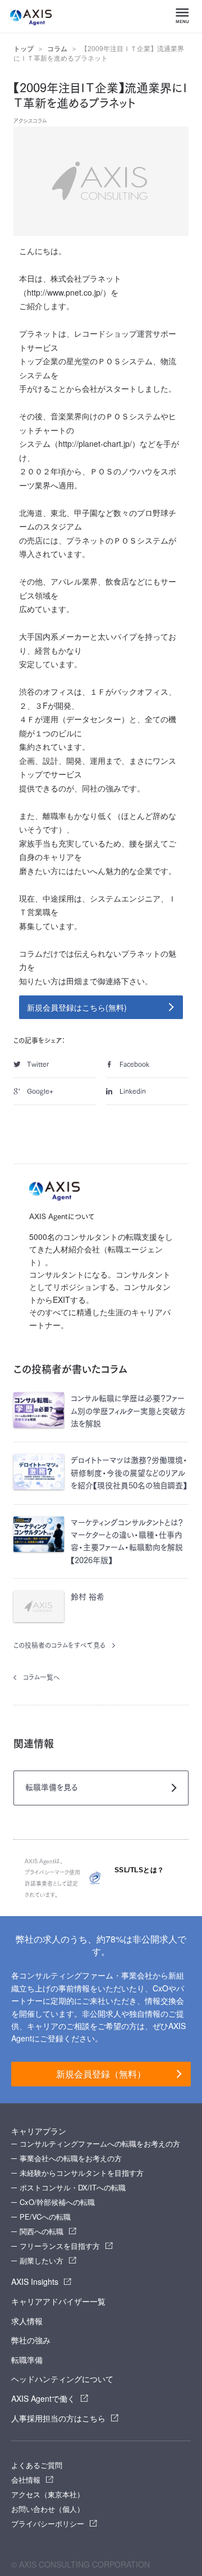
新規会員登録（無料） (101, 2074)
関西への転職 (42, 2231)
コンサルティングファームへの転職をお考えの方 (100, 2143)
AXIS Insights (35, 2281)
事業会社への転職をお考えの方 (71, 2158)
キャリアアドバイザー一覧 (58, 2301)
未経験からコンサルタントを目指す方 (82, 2173)
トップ (24, 49)
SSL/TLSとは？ (139, 1870)
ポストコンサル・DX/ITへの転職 (73, 2187)
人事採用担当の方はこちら (58, 2418)
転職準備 (27, 2360)
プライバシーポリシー (48, 2523)
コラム (57, 49)
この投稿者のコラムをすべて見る (59, 1645)
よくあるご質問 (37, 2465)
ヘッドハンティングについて (62, 2379)
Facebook (134, 1064)
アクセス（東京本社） (48, 2494)
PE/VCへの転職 (45, 2217)
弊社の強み (31, 2340)
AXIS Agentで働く (43, 2398)
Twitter (38, 1064)
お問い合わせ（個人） (48, 2509)
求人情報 (27, 2321)
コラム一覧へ (42, 1677)
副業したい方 (42, 2260)
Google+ (40, 1091)
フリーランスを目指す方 (60, 2246)
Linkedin (133, 1091)
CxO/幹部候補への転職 (57, 2202)
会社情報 (26, 2480)
